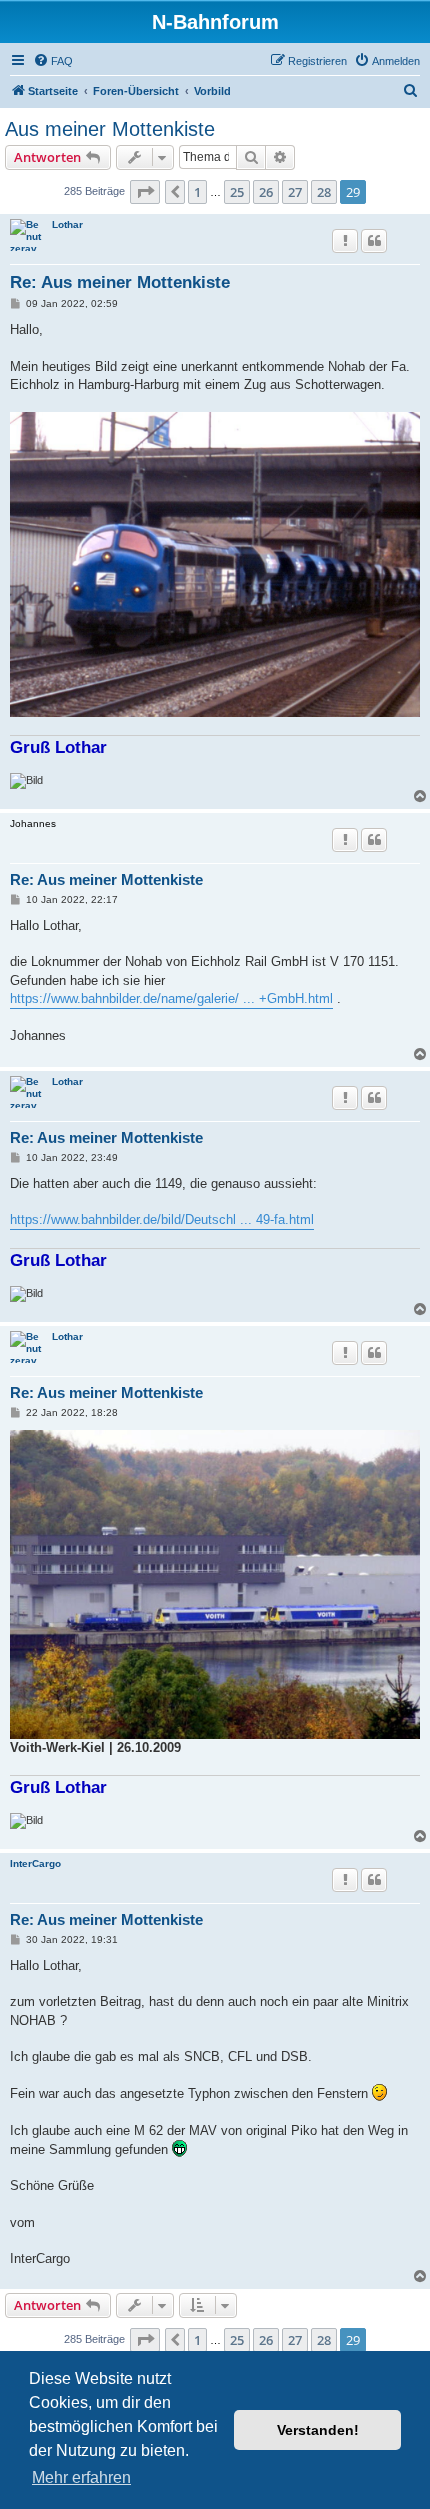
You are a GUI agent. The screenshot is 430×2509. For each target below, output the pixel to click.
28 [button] (324, 192)
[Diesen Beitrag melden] (345, 241)
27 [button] (295, 192)
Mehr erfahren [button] (81, 2477)
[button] (145, 192)
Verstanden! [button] (318, 2430)
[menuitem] (53, 61)
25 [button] (237, 192)
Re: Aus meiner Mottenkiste (120, 282)
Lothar (67, 224)
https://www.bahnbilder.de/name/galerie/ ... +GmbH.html (171, 998)
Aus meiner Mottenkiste (110, 129)
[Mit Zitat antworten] (374, 241)
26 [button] (266, 192)
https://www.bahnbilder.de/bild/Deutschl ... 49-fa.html (162, 1219)
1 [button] (197, 192)
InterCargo (35, 1863)
